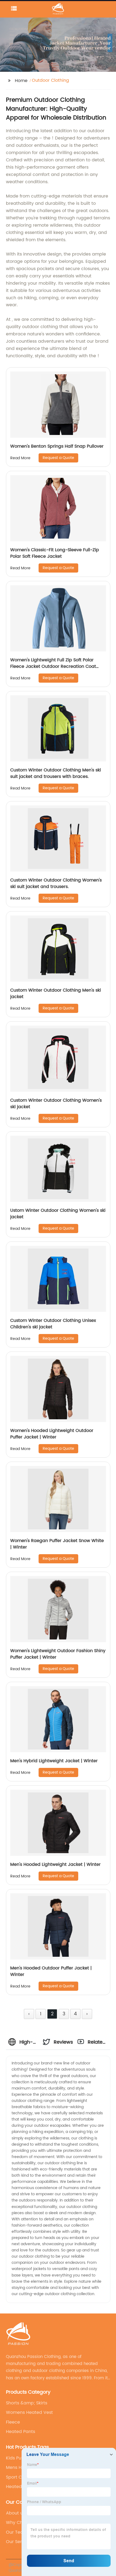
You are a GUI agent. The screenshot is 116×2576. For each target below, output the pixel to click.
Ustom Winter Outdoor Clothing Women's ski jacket (58, 1214)
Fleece (13, 2422)
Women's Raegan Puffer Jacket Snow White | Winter (57, 1544)
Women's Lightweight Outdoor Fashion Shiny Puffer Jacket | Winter (58, 1654)
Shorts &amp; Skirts (27, 2403)
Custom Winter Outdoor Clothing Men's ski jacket (56, 993)
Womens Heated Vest (29, 2412)
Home (21, 81)
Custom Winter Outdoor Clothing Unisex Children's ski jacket (53, 1324)
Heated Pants (21, 2432)
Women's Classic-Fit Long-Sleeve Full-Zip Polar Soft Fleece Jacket (55, 553)
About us (16, 2513)
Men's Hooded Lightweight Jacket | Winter (55, 1864)
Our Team (17, 2532)
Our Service (18, 2542)
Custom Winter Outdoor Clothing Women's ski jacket (56, 1104)
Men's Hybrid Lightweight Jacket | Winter (54, 1761)
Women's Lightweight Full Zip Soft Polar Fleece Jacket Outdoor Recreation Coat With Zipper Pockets (53, 666)
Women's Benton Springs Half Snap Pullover (57, 446)
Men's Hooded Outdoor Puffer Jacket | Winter (51, 1971)
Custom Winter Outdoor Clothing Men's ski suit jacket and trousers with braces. (56, 773)
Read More (20, 458)
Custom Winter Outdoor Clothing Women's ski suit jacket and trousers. (56, 883)
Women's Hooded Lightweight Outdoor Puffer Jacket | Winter (52, 1434)
